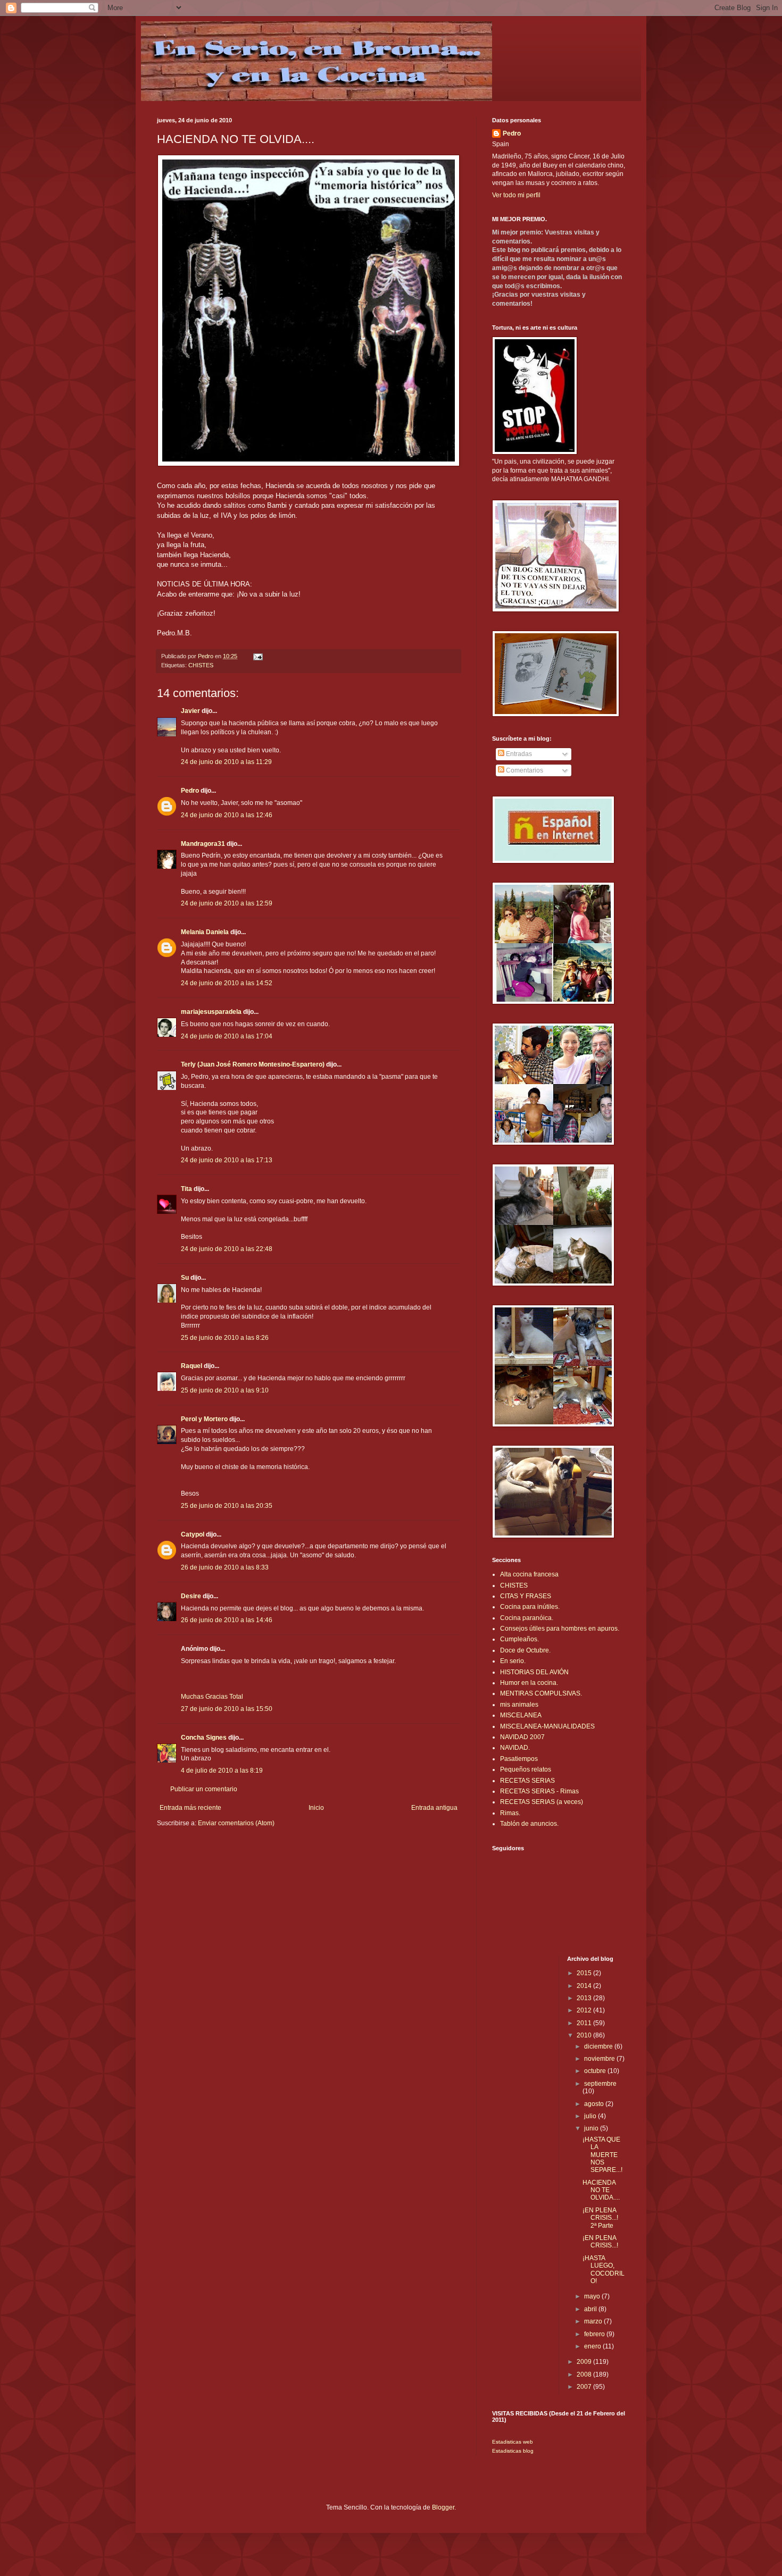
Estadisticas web (513, 2442)
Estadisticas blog (513, 2451)
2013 (585, 1998)
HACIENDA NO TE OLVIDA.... (601, 2190)
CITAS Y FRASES (526, 1596)
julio (591, 2116)
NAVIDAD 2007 (522, 1737)
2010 (585, 2035)
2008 (585, 2374)
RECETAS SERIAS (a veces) (542, 1802)
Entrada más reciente (190, 1808)
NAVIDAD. (515, 1748)
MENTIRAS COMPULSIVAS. (541, 1693)
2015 (585, 1973)
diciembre (599, 2046)
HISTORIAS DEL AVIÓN (534, 1672)
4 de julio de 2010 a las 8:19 (222, 1771)
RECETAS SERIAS (527, 1781)
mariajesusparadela (211, 1012)
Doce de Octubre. (525, 1650)
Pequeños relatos (526, 1769)
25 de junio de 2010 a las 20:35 (227, 1506)
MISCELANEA (521, 1715)
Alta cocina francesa (529, 1574)
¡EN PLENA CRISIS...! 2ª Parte (600, 2218)
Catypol (193, 1534)
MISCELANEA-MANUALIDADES (547, 1726)
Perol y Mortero (204, 1419)
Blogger (443, 2507)
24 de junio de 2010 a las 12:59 (227, 903)
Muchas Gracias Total (212, 1697)
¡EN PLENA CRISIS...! (600, 2242)
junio (592, 2128)
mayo (593, 2296)
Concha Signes (204, 1738)
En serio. (513, 1661)
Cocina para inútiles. (530, 1607)
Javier (190, 711)
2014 (585, 1986)
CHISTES (201, 665)
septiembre (600, 2084)
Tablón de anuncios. (529, 1824)
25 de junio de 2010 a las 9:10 (225, 1390)
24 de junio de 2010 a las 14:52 (227, 983)
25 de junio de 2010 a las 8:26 (225, 1338)
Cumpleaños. (519, 1639)
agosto (595, 2104)
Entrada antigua (434, 1808)
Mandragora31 (203, 844)
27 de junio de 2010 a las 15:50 (227, 1709)
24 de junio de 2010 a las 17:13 (227, 1160)
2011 (585, 2023)
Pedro (190, 791)
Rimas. (510, 1813)
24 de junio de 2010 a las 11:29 (226, 762)
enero (593, 2346)
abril (591, 2309)
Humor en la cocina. (529, 1683)
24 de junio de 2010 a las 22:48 (227, 1249)
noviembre (600, 2059)
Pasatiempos (519, 1759)
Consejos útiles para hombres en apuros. (560, 1629)
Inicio (316, 1808)
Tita (186, 1189)
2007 (585, 2387)
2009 (585, 2362)
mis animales (519, 1705)
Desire (191, 1596)
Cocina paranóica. (527, 1618)
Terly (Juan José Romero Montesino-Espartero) (253, 1064)
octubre (596, 2071)
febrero (595, 2334)
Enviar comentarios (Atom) (236, 1823)
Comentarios (524, 770)
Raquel (192, 1366)
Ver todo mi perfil (516, 195)
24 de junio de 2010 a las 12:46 (227, 815)
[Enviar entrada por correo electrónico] (257, 656)
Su (185, 1278)
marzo (594, 2321)
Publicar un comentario (204, 1789)
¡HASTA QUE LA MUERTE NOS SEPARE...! (602, 2155)
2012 (585, 2010)
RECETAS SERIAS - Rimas (539, 1791)
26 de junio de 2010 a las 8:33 (225, 1567)
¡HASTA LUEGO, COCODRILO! (604, 2269)
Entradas (518, 754)
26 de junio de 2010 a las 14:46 (227, 1620)
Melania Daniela (205, 932)
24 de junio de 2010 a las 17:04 (227, 1036)
